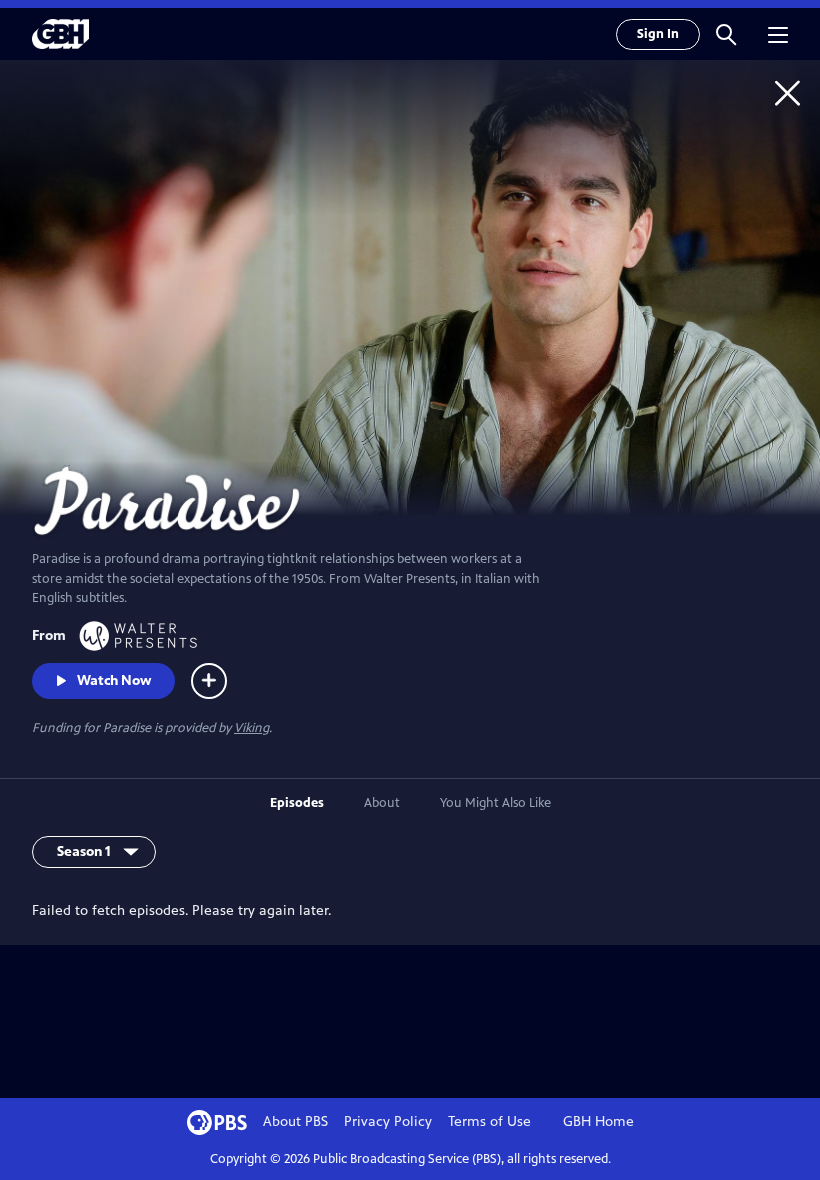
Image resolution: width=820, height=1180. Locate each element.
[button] (726, 34)
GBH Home (598, 1121)
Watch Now (114, 680)
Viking (251, 728)
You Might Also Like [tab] (495, 803)
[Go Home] (787, 92)
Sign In (658, 34)
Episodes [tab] (297, 803)
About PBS (295, 1121)
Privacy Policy (388, 1121)
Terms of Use (489, 1121)
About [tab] (382, 803)
